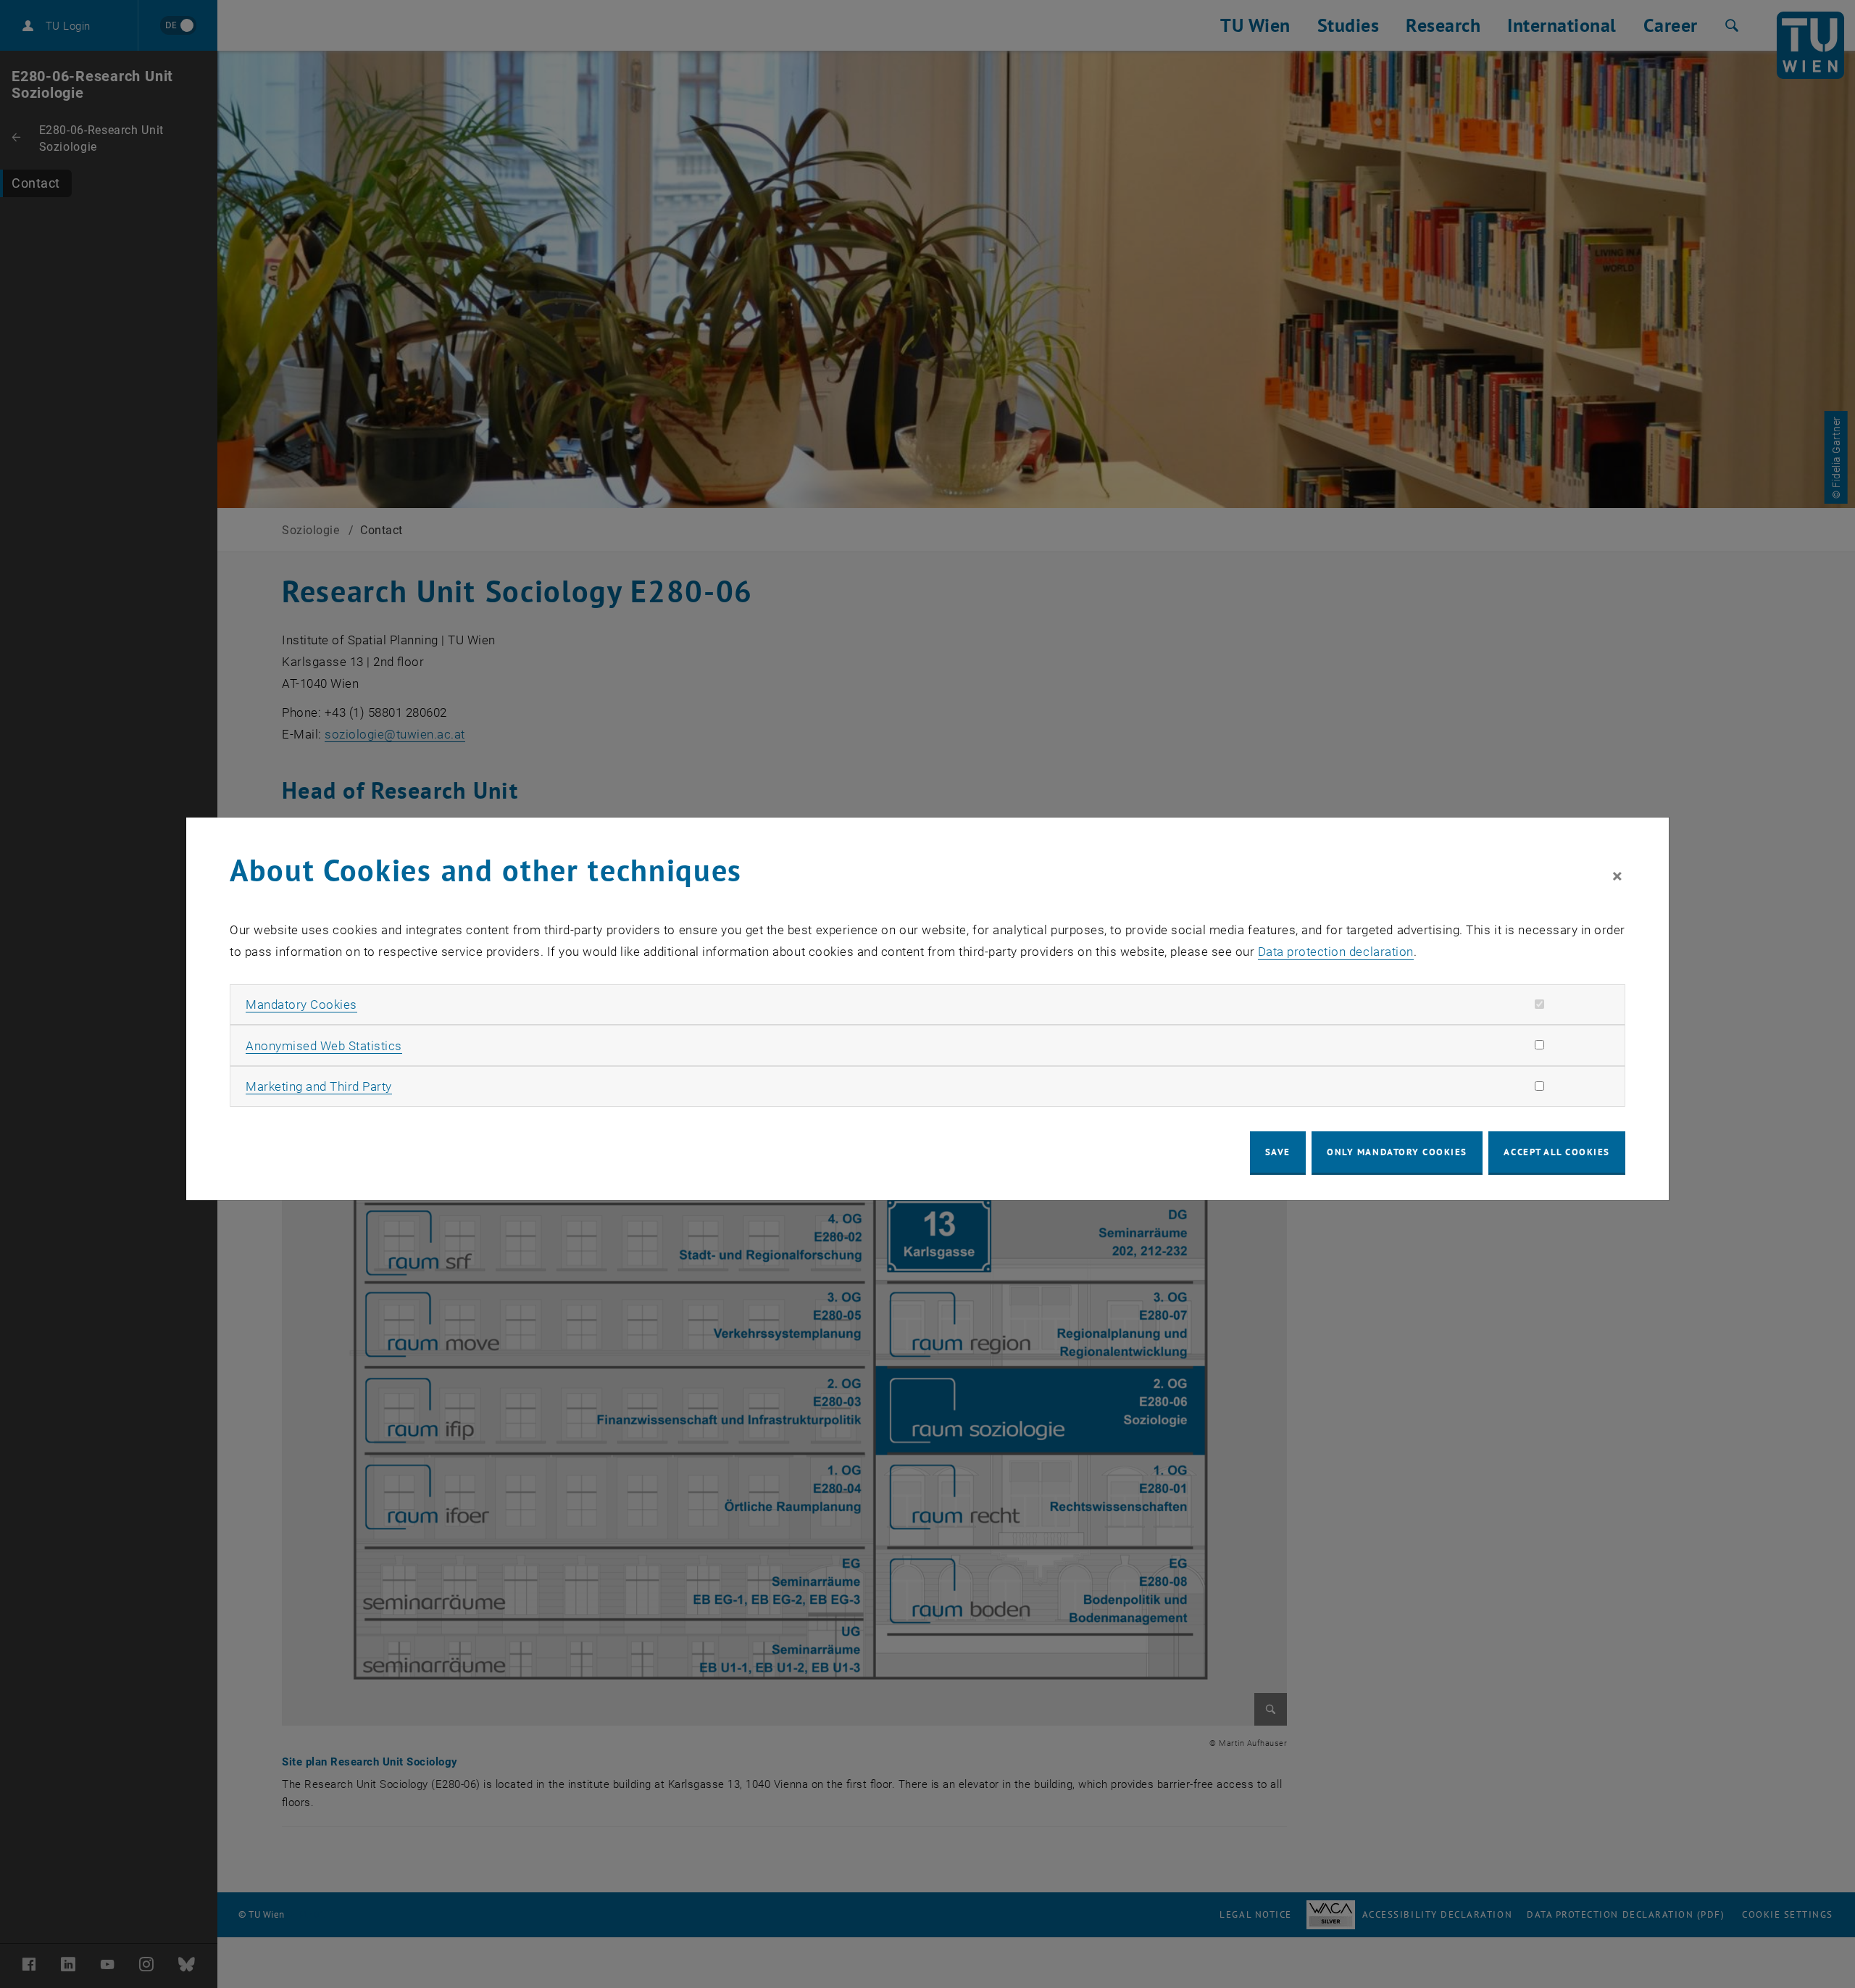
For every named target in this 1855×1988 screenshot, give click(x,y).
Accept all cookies (1557, 1152)
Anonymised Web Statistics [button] (324, 1046)
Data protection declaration (1336, 952)
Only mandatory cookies (1397, 1152)
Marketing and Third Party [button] (319, 1086)
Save (1278, 1152)
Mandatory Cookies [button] (301, 1005)
